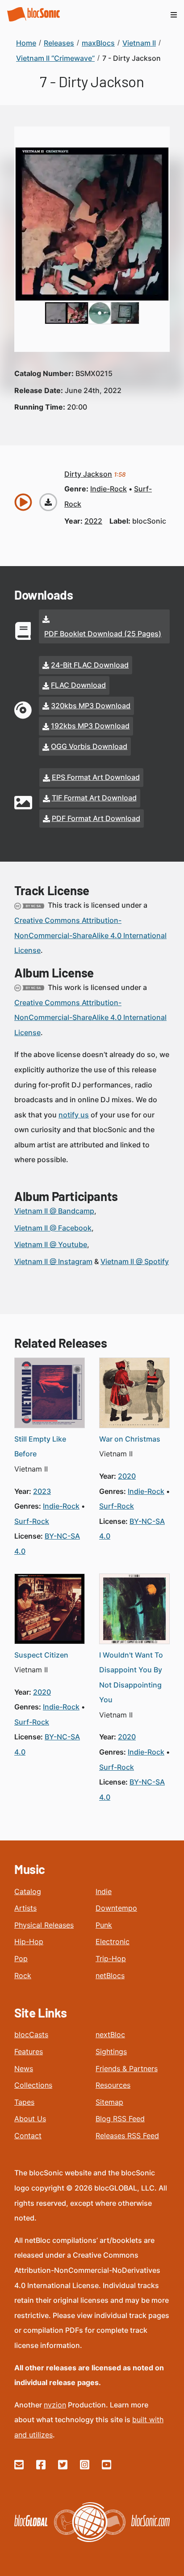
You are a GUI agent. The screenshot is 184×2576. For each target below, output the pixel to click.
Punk (104, 1925)
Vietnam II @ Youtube (51, 1244)
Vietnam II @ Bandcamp (54, 1211)
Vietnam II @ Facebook (53, 1228)
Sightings (111, 2051)
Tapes (24, 2102)
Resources (113, 2085)
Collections (33, 2085)
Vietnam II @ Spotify (135, 1261)
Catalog (28, 1891)
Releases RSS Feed (127, 2136)
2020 (127, 1476)
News (24, 2068)
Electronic (113, 1942)
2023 (42, 1491)
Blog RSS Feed (120, 2119)
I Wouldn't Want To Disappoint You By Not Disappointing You (131, 1677)
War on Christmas (130, 1439)
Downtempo (116, 1908)
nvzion (55, 2405)
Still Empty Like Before (40, 1447)
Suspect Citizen (41, 1655)
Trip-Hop (111, 1958)
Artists (25, 1908)
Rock (23, 1975)
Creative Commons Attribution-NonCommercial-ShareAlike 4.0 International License (90, 935)
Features (29, 2051)
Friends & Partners (127, 2068)
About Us (30, 2119)
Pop (21, 1958)
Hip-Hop (29, 1942)
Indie (104, 1891)
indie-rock (109, 489)
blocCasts (31, 2035)
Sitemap (109, 2102)
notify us (74, 1115)
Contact (28, 2136)
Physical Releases (44, 1925)
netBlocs (110, 1975)
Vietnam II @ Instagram (53, 1261)
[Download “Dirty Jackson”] (48, 502)
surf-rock (32, 1521)
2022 (93, 521)
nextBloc (110, 2035)
